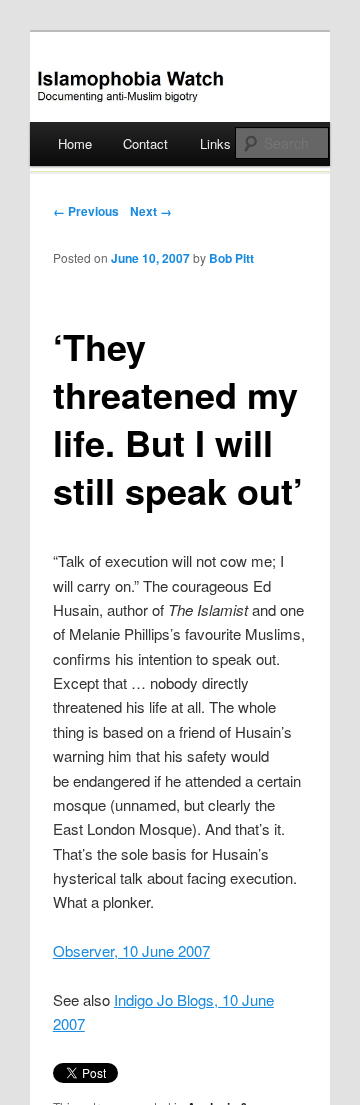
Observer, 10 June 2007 (131, 950)
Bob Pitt (231, 258)
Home (75, 143)
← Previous (86, 211)
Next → (151, 211)
